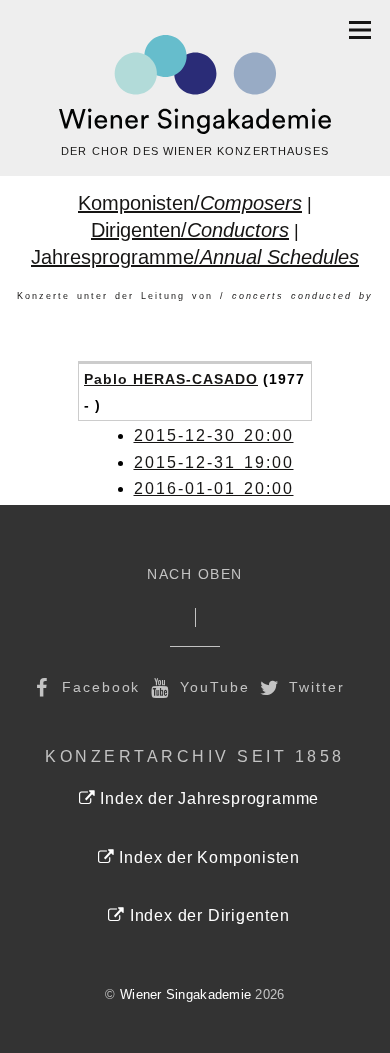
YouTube (211, 687)
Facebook (98, 687)
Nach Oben (195, 574)
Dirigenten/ (190, 230)
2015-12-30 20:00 (214, 435)
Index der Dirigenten (207, 915)
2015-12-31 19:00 (214, 462)
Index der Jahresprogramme (207, 798)
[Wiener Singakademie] (195, 85)
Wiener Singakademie (185, 994)
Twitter (314, 687)
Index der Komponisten (207, 857)
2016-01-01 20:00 (214, 488)
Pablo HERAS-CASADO (171, 379)
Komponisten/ (190, 203)
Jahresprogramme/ (195, 257)
